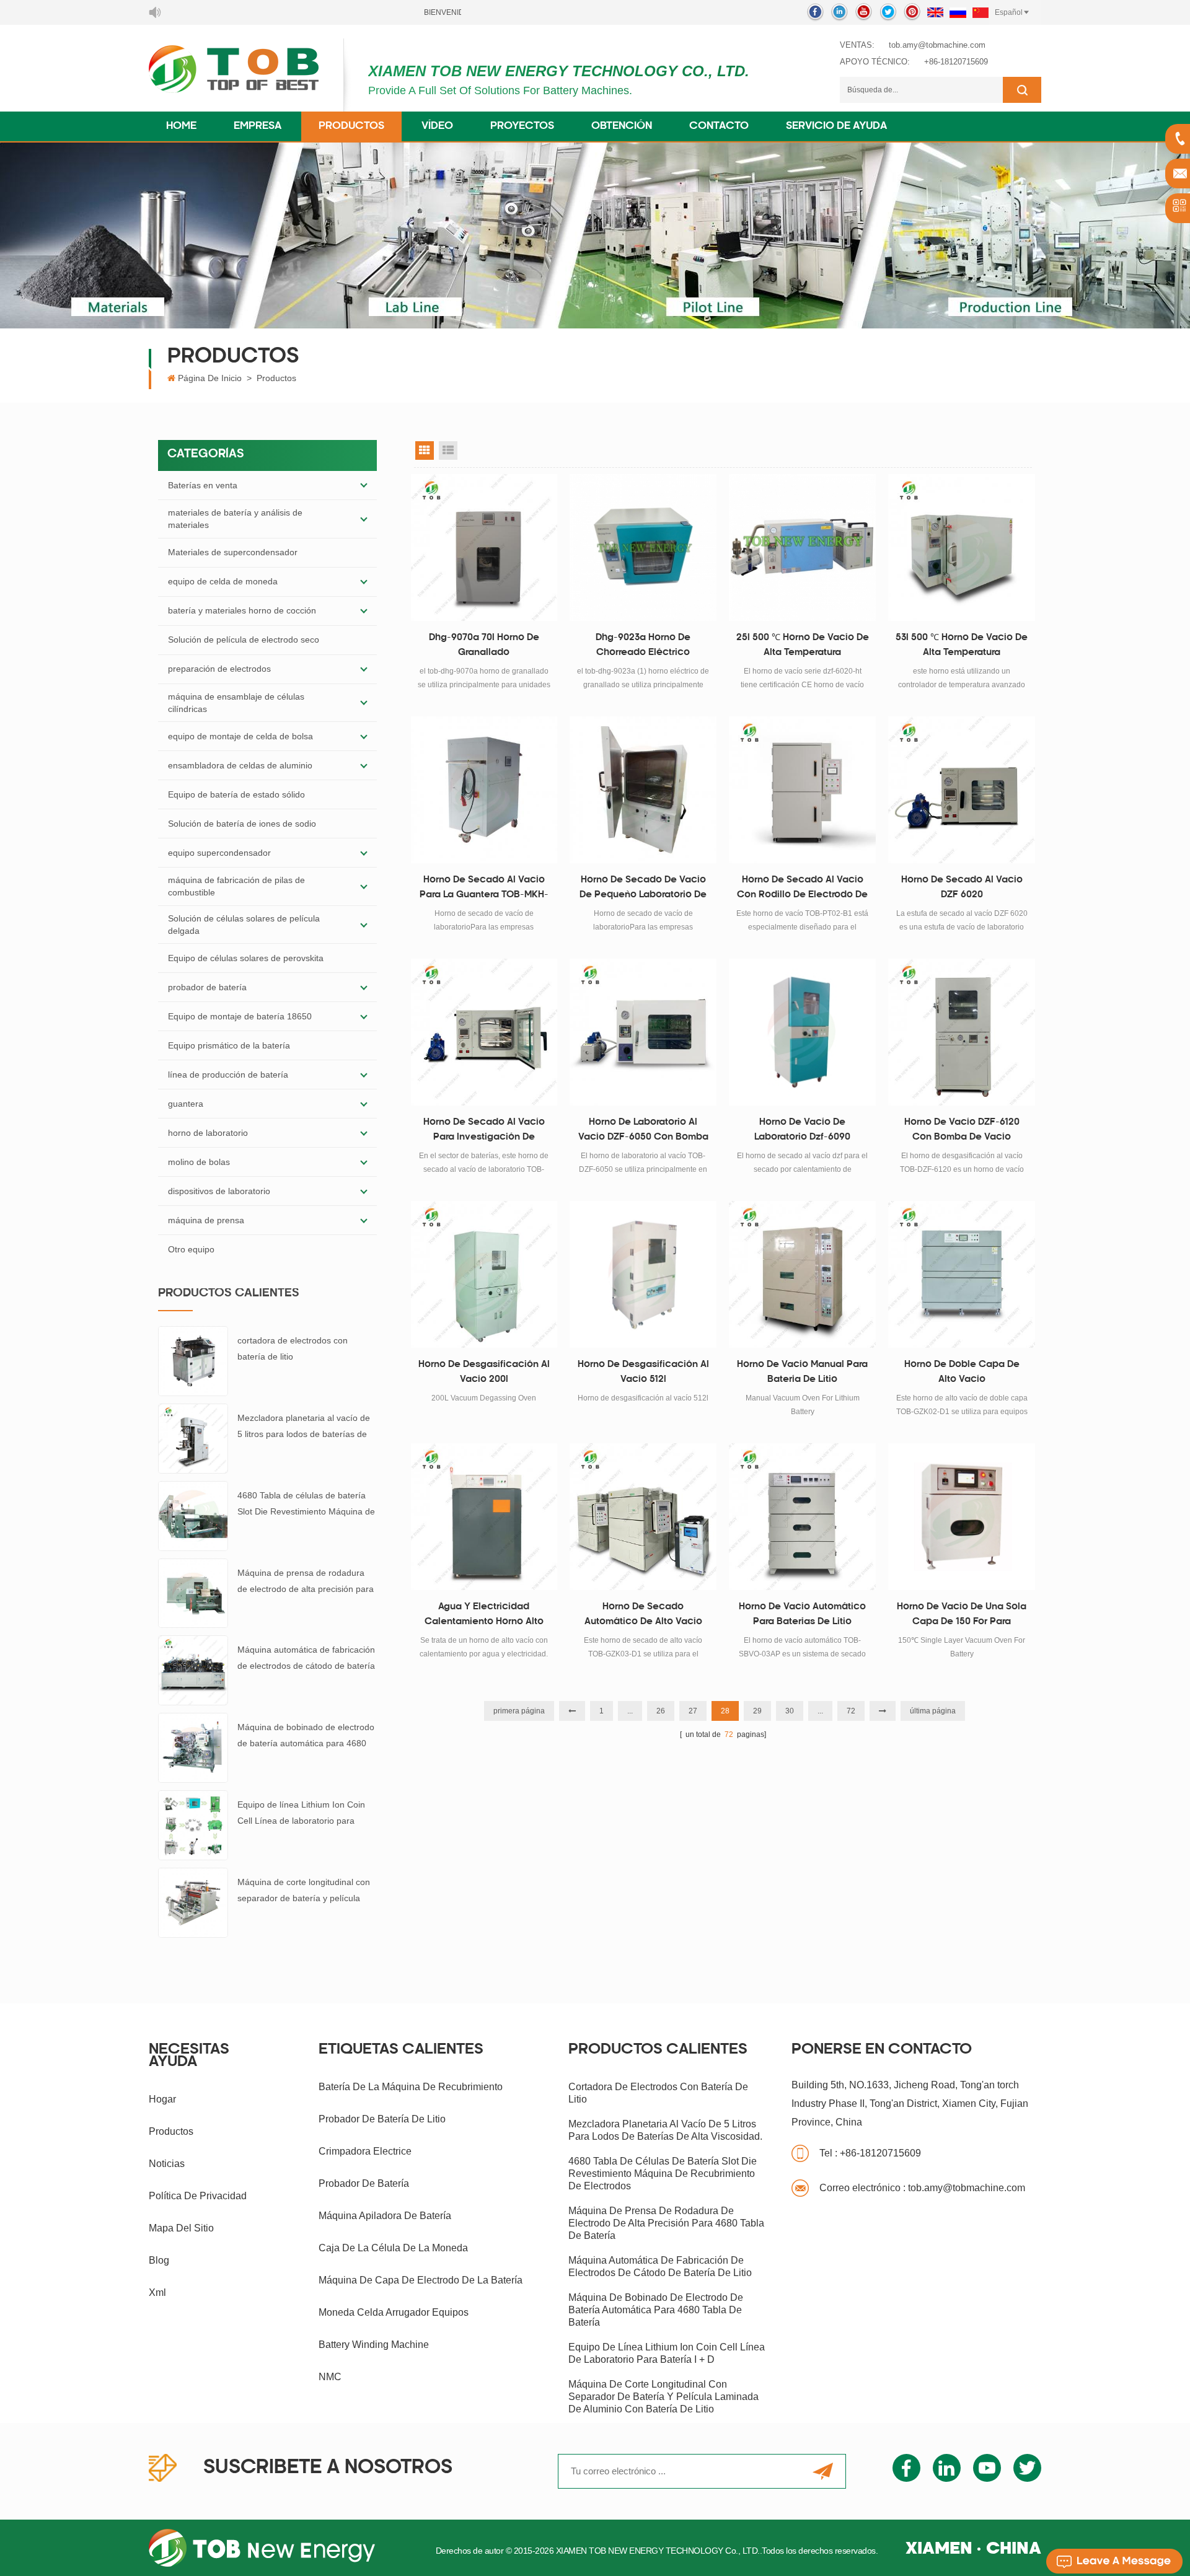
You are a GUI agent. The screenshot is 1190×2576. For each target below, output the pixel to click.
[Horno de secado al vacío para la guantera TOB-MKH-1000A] (484, 790)
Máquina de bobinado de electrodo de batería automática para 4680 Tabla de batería (306, 1737)
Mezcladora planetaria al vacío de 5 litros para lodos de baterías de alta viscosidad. (304, 1427)
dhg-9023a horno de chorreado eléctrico (643, 645)
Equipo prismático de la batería (229, 1045)
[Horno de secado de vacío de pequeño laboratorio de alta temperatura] (643, 790)
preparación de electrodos (219, 669)
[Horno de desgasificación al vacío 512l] (643, 1274)
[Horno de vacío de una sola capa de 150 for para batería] (962, 1517)
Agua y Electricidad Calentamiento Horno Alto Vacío (484, 1616)
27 (693, 1711)
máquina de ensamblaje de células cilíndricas (236, 703)
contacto (719, 126)
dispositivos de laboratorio (219, 1191)
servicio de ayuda (836, 126)
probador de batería (207, 987)
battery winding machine (374, 2345)
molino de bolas (199, 1162)
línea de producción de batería (228, 1075)
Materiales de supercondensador (233, 552)
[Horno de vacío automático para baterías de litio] (802, 1517)
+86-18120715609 (956, 62)
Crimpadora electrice (365, 2151)
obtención (622, 126)
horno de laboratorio (208, 1133)
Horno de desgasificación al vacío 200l (484, 1372)
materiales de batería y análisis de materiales (235, 519)
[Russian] (958, 12)
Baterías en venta (203, 485)
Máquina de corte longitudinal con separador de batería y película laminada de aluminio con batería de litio (304, 1892)
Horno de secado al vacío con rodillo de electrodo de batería (802, 889)
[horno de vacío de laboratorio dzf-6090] (802, 1032)
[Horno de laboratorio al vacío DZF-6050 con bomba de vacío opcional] (643, 1032)
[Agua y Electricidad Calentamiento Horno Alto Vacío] (484, 1517)
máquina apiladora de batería (385, 2216)
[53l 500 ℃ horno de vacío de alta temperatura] (962, 547)
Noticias (167, 2164)
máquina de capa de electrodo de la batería (421, 2280)
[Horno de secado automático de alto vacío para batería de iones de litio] (643, 1517)
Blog (159, 2260)
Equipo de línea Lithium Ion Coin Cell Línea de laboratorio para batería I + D (301, 1814)
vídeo (437, 126)
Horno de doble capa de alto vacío (962, 1372)
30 (790, 1711)
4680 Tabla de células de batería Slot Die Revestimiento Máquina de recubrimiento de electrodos (306, 1505)
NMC (330, 2377)
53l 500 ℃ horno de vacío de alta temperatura (962, 645)
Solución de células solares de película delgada (244, 925)
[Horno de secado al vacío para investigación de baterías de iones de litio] (484, 1032)
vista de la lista (448, 451)
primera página (519, 1711)
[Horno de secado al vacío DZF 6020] (962, 790)
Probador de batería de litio (382, 2119)
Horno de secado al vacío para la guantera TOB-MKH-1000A (484, 889)
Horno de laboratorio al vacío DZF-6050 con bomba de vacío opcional (643, 1132)
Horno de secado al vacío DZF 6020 (962, 888)
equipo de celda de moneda (223, 581)
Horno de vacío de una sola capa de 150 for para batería (962, 1616)
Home (181, 126)
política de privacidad (198, 2196)
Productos (351, 126)
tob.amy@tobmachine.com (937, 45)
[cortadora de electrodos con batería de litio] (193, 1360)
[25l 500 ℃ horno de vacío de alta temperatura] (802, 547)
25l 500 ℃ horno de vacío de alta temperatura (803, 645)
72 (851, 1711)
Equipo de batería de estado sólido (236, 794)
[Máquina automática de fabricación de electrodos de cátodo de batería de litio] (193, 1669)
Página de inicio (210, 378)
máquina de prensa (206, 1220)
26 (661, 1711)
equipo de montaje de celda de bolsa (240, 736)
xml (157, 2292)
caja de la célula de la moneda (393, 2248)
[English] (935, 12)
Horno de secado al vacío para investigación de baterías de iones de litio (484, 1132)
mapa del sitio (181, 2228)
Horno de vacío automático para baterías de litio (802, 1615)
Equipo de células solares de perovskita (246, 958)
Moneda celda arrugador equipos (394, 2312)
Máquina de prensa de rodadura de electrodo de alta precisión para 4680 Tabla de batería (306, 1582)
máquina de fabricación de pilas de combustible (236, 886)
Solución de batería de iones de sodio (242, 824)
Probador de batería (364, 2183)
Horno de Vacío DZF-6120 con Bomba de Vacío (962, 1130)
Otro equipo (191, 1249)
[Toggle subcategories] (364, 485)
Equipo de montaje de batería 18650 (240, 1016)
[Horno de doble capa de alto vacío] (962, 1274)
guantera (186, 1104)
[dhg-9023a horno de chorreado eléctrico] (643, 547)
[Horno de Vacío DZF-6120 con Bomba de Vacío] (962, 1032)
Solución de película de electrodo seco (244, 640)
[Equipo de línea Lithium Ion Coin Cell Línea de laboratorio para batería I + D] (193, 1824)
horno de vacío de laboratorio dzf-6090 (802, 1130)
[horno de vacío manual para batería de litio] (802, 1274)
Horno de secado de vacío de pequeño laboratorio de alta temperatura (643, 889)
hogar (162, 2099)
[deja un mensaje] (1114, 2561)
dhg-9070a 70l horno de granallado (484, 645)
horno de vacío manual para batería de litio (802, 1372)
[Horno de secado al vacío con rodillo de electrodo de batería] (802, 790)
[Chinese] (981, 12)
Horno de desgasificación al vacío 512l (643, 1372)
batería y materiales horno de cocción (242, 610)
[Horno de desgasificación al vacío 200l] (484, 1274)
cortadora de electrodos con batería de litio (293, 1348)
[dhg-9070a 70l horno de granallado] (484, 547)
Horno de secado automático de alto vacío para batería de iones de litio (643, 1616)
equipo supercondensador (219, 853)
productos (171, 2131)
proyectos (522, 126)
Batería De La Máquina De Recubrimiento (411, 2087)
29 (757, 1711)
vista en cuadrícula (425, 451)
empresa (258, 126)
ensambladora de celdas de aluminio (240, 765)
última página (933, 1711)
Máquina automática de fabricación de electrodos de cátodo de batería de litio (306, 1659)
